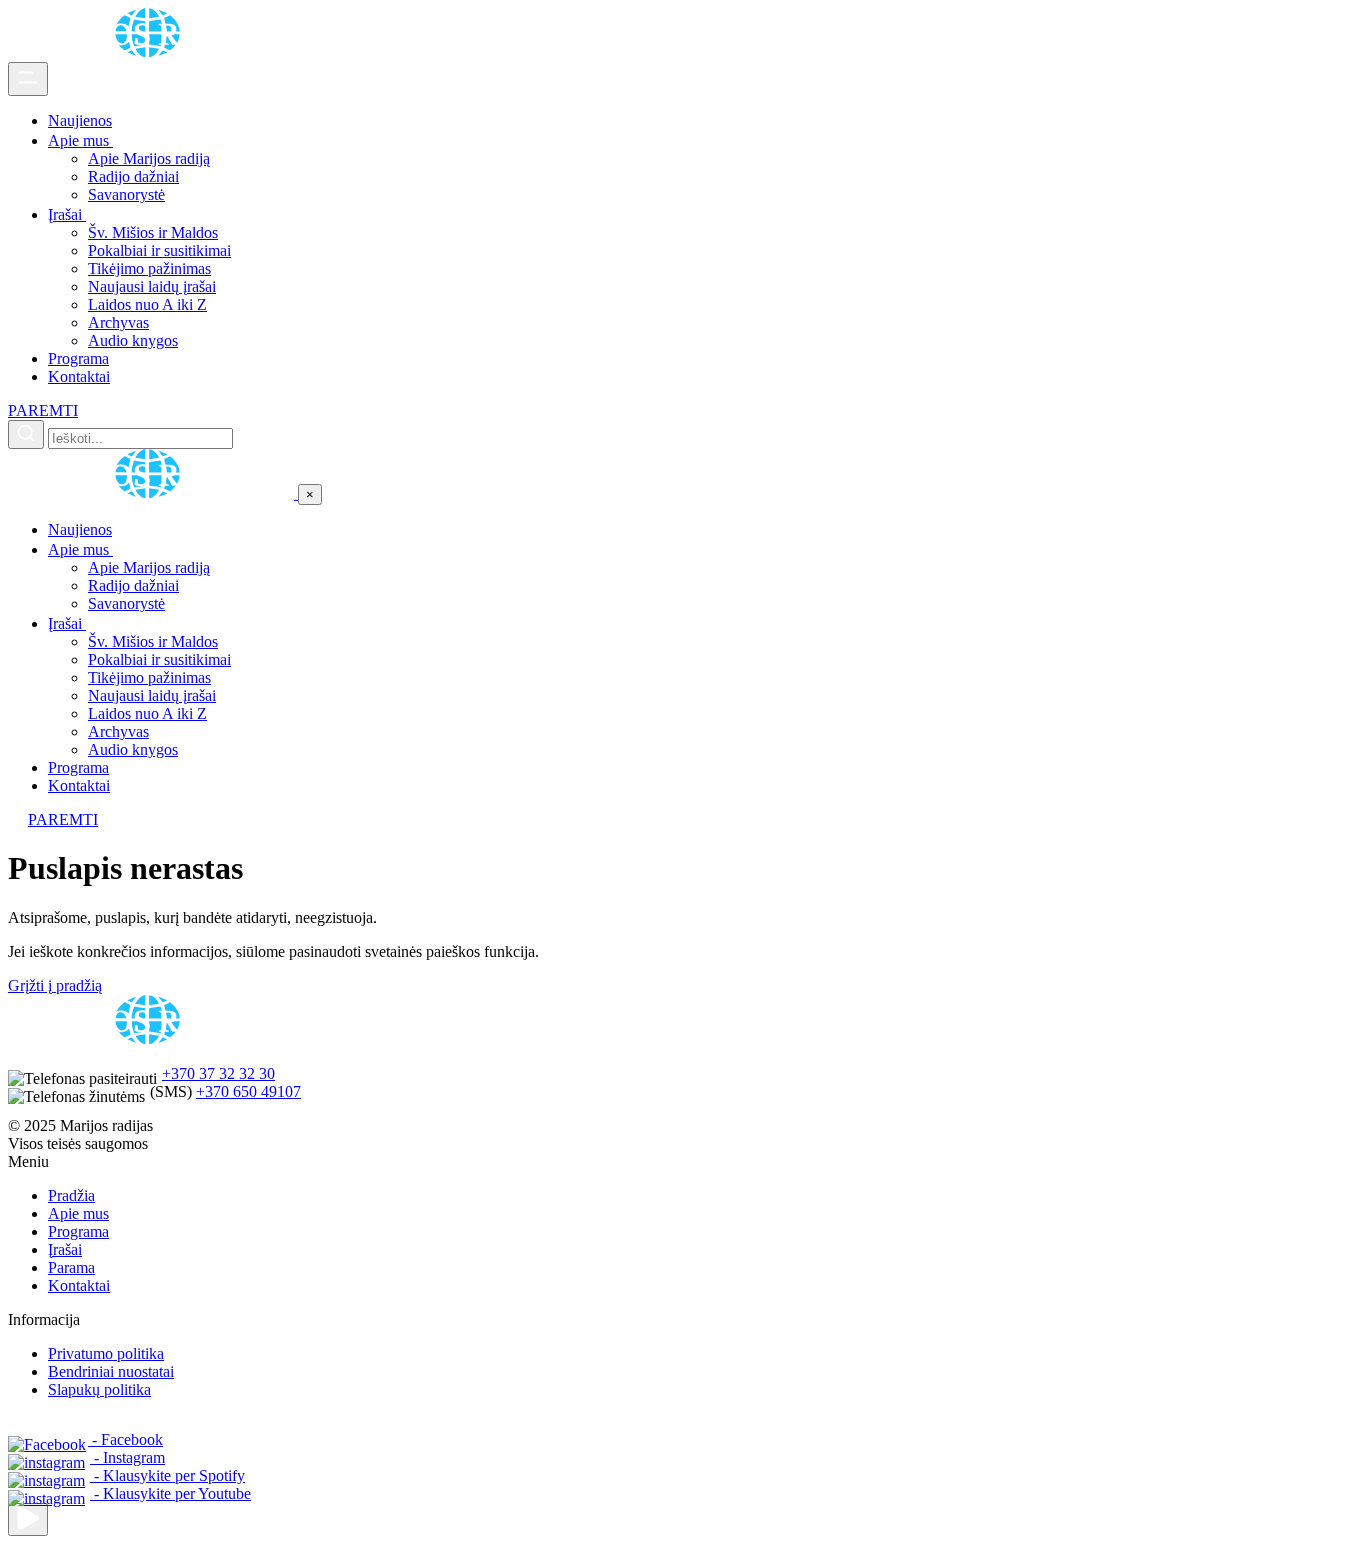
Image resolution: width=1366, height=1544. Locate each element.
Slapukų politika (99, 1389)
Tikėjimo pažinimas (149, 268)
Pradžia (71, 1195)
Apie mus (80, 140)
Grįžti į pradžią (55, 985)
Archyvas (118, 322)
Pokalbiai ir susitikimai (159, 250)
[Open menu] (28, 79)
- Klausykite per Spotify (167, 1475)
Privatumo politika (106, 1353)
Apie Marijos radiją (149, 158)
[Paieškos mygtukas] (26, 434)
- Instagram (127, 1457)
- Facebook (125, 1439)
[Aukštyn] (28, 1519)
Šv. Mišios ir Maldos (153, 232)
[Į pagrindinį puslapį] (153, 493)
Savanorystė (126, 194)
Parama (71, 1267)
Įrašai (67, 214)
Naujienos (80, 120)
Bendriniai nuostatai (111, 1371)
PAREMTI (43, 410)
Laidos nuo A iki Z (147, 304)
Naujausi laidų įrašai (152, 286)
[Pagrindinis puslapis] (151, 52)
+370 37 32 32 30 (218, 1073)
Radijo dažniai (133, 176)
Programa (78, 358)
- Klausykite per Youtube (170, 1493)
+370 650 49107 (248, 1091)
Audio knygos (133, 340)
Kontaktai (79, 376)
